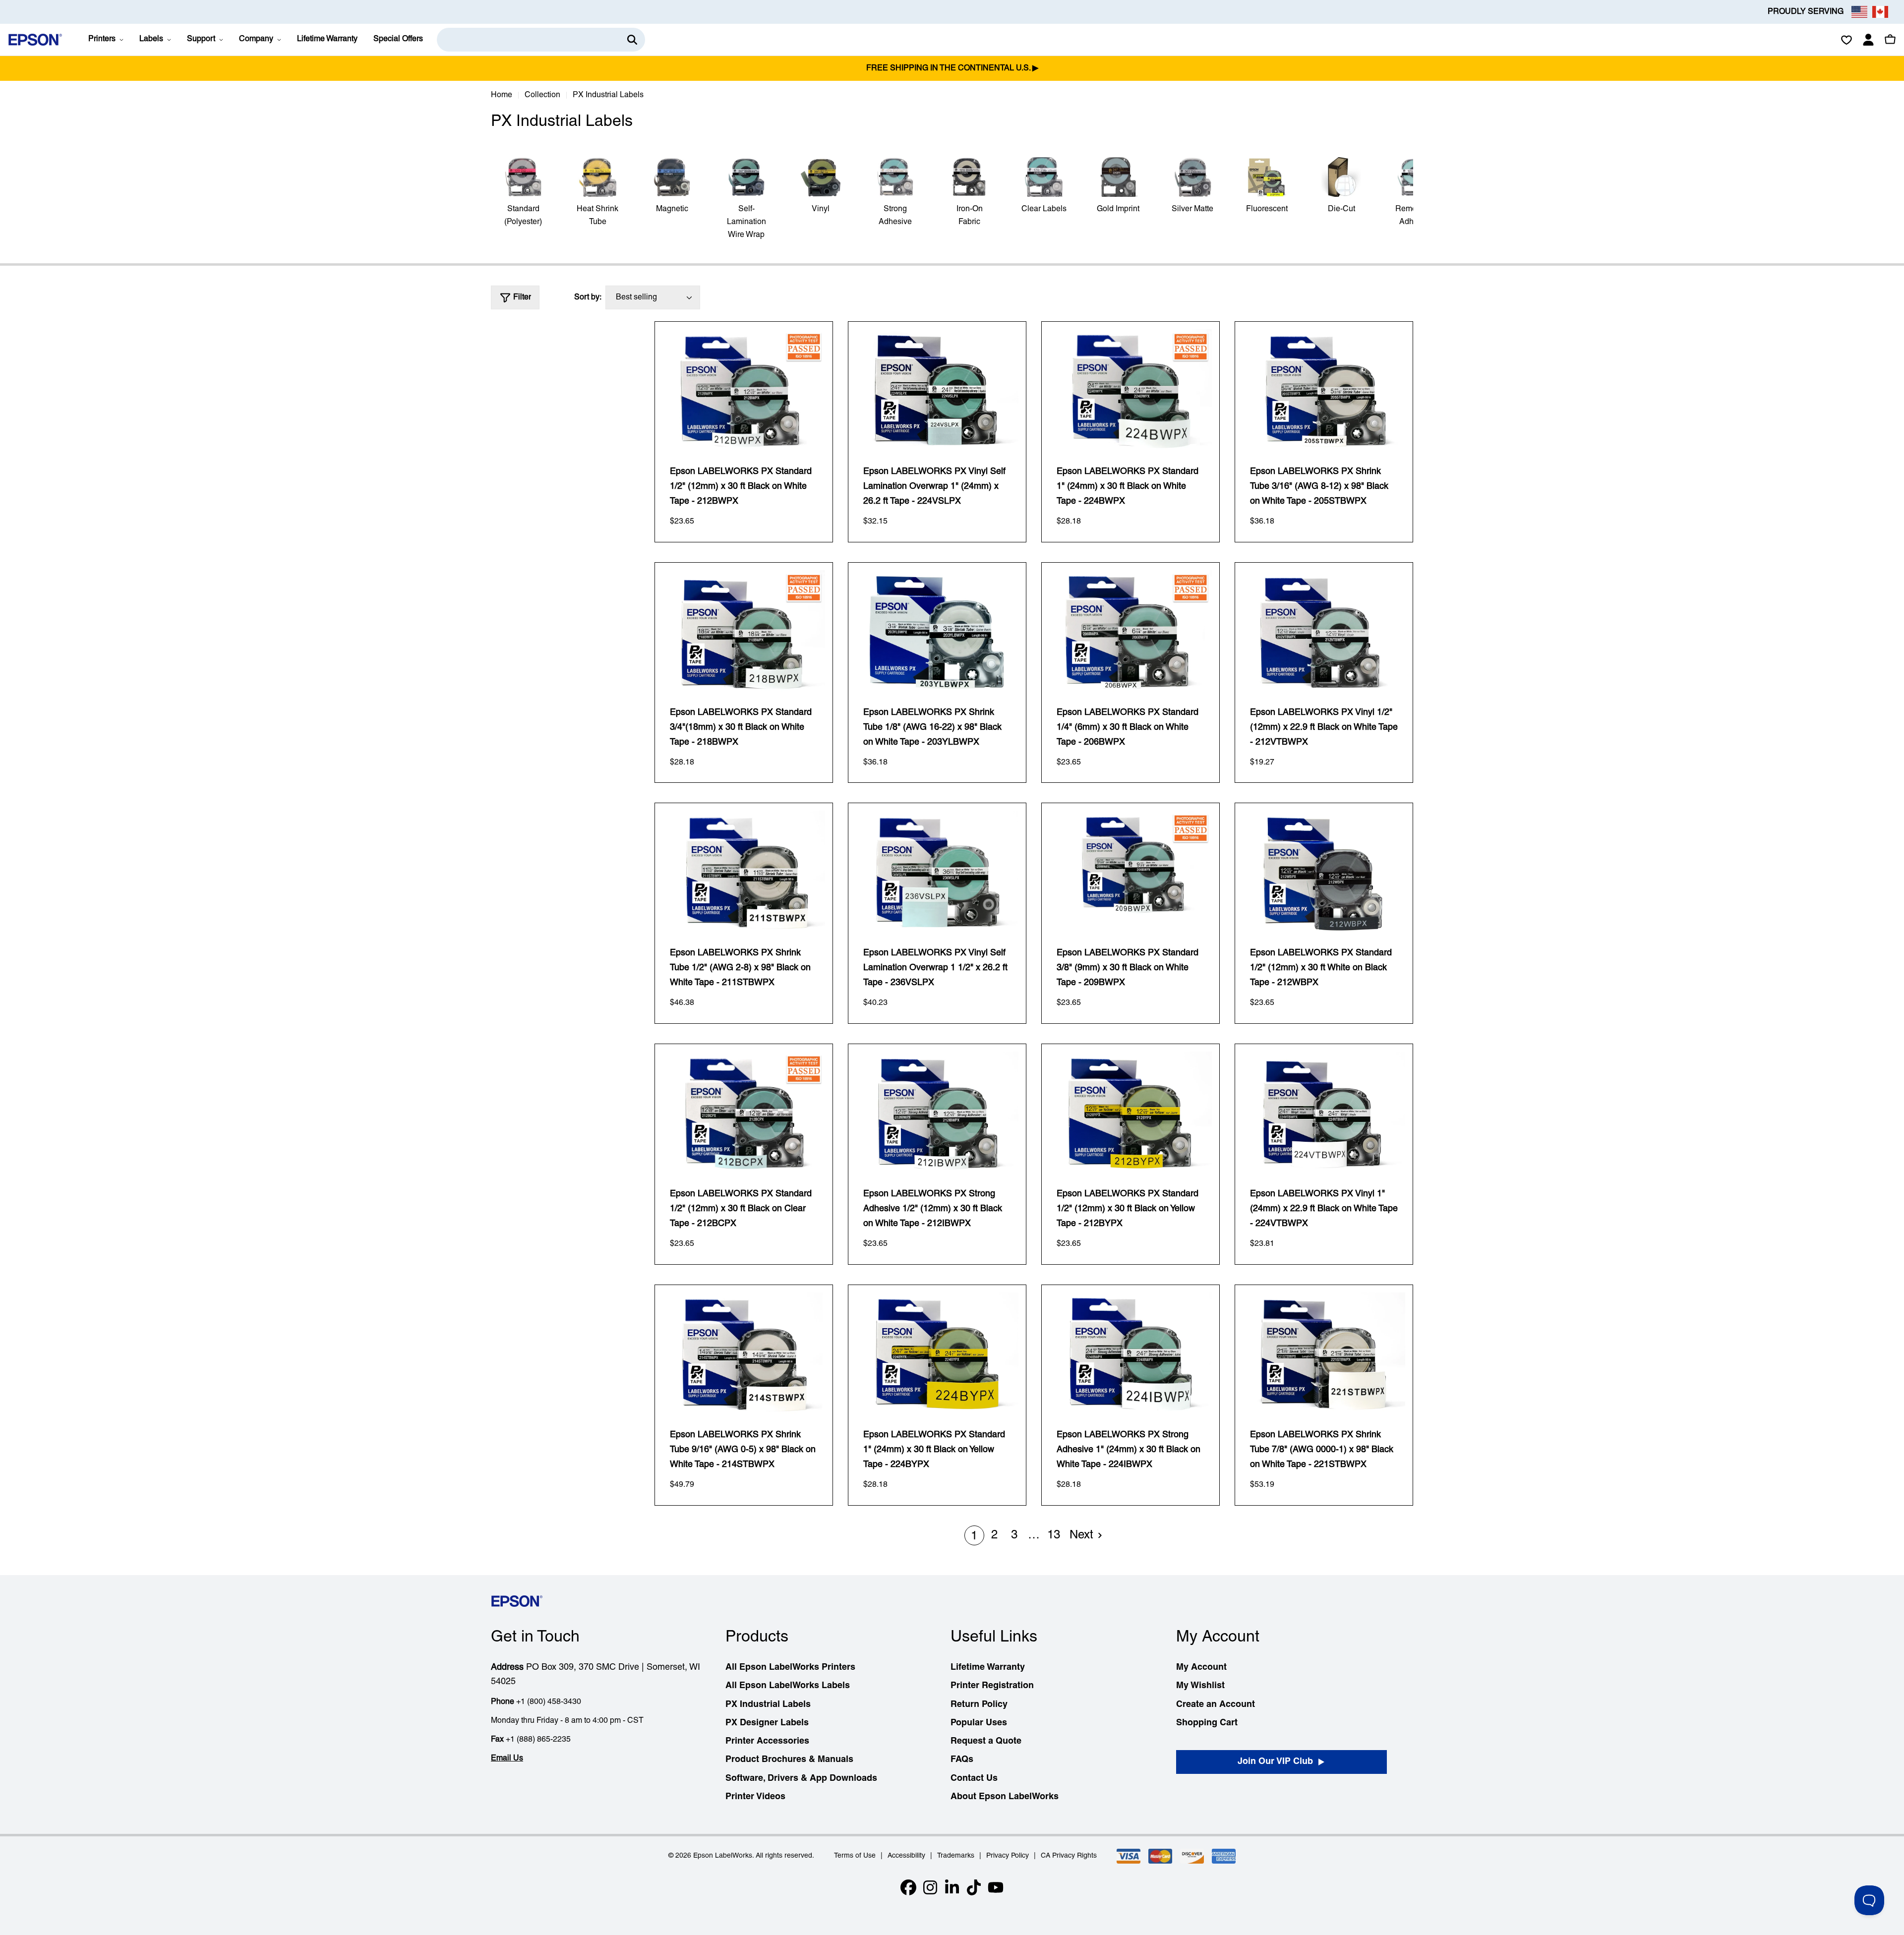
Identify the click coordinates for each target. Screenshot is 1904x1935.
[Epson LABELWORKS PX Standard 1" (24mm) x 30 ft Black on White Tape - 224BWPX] (1130, 390)
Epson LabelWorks (723, 1856)
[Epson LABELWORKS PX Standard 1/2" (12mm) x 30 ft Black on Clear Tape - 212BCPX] (744, 1113)
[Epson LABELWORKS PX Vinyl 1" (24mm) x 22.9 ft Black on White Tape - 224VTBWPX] (1324, 1113)
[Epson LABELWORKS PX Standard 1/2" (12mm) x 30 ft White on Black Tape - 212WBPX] (1324, 872)
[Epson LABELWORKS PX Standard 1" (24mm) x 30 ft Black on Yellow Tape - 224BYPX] (937, 1353)
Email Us (507, 1759)
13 (1054, 1535)
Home (502, 95)
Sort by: (588, 297)
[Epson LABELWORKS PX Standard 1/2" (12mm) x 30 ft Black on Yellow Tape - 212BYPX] (1130, 1113)
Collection (542, 95)
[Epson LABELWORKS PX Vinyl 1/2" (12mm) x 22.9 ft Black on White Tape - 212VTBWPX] (1324, 631)
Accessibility (906, 1856)
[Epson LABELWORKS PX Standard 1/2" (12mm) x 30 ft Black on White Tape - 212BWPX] (744, 390)
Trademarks (956, 1856)
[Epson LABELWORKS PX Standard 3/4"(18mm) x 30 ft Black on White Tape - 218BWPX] (744, 631)
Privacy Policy (1008, 1856)
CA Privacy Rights (1069, 1856)
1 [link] (974, 1536)
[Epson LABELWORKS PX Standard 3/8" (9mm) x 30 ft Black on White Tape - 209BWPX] (1130, 872)
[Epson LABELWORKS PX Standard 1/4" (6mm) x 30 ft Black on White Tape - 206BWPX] (1130, 631)
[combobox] (541, 40)
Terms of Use (855, 1856)
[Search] (632, 40)
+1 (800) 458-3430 (549, 1702)
